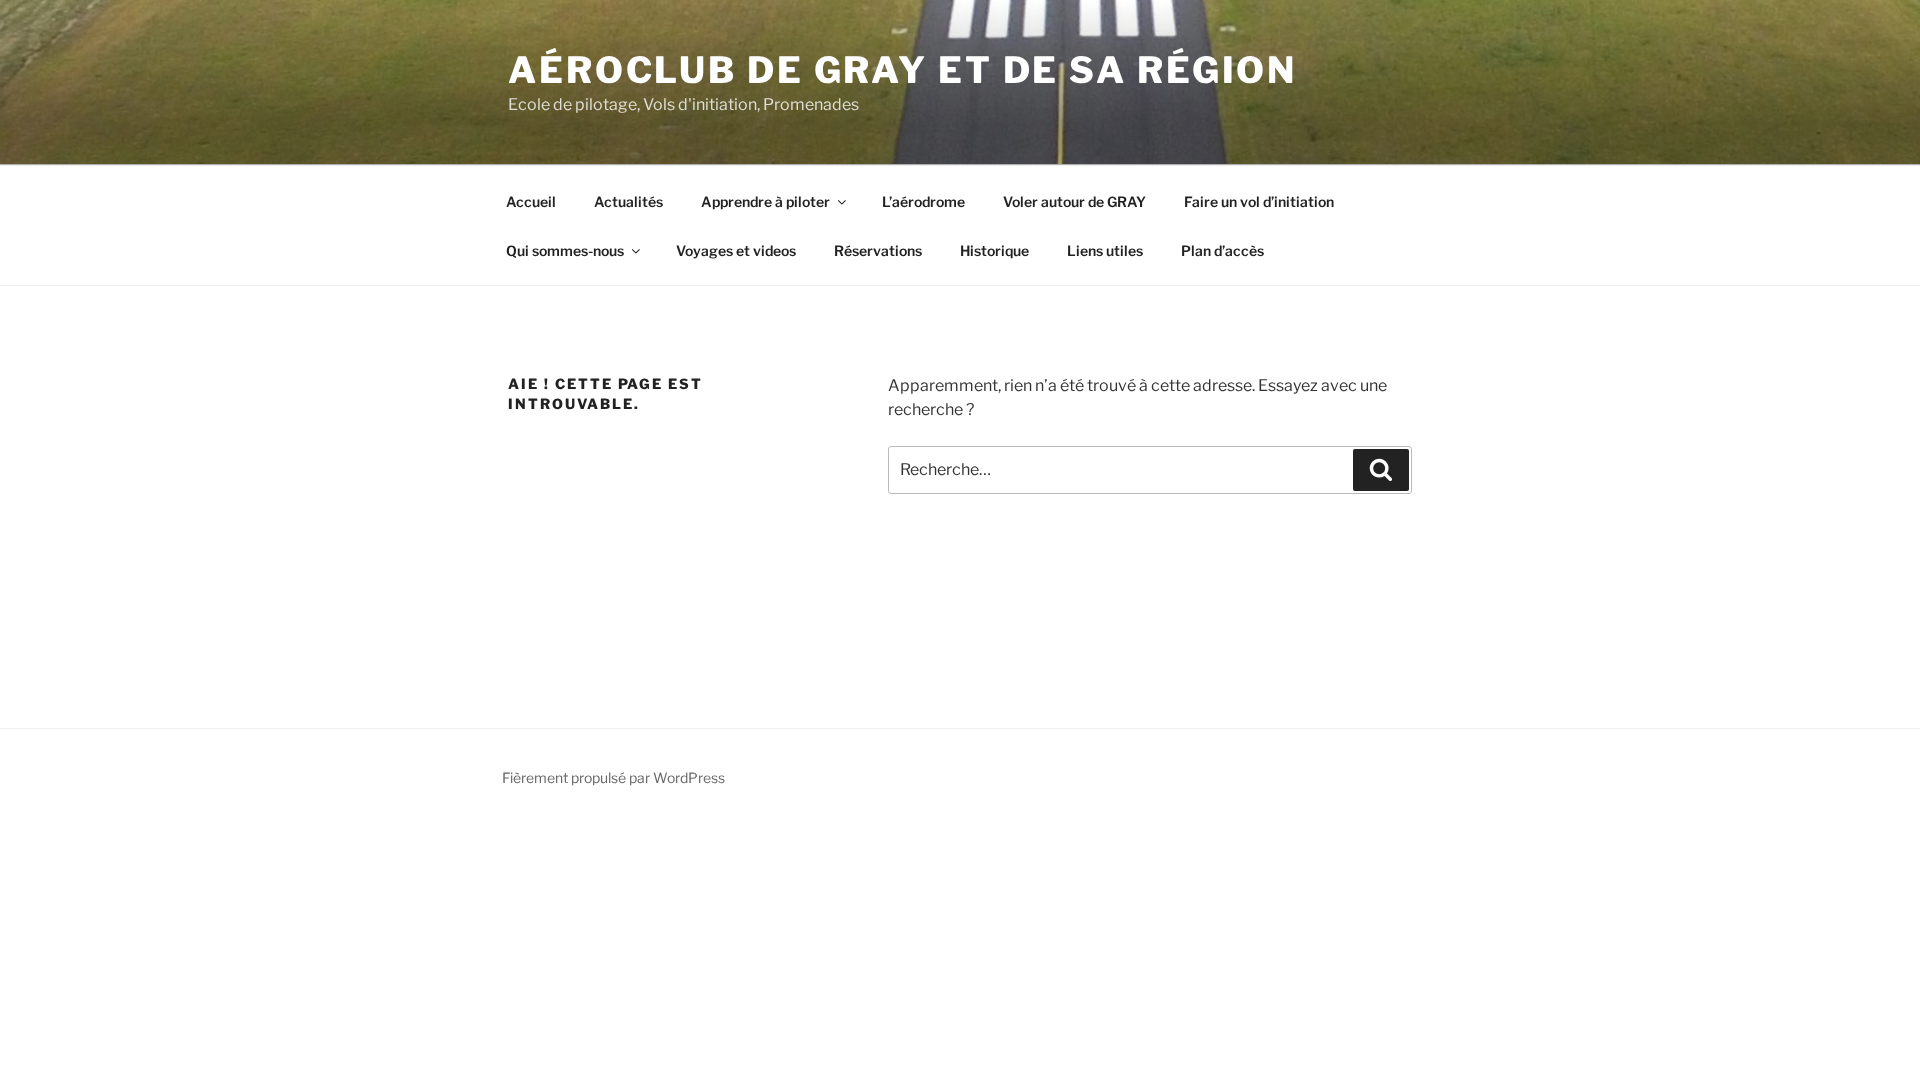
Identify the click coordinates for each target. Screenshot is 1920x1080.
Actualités (628, 201)
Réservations (878, 250)
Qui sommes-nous (565, 250)
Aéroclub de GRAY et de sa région (902, 70)
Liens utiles (1105, 250)
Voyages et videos (736, 250)
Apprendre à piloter (765, 201)
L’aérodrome (923, 201)
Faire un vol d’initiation (1259, 201)
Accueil (531, 201)
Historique (994, 250)
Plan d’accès (1222, 250)
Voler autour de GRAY (1074, 201)
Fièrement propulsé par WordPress (613, 777)
